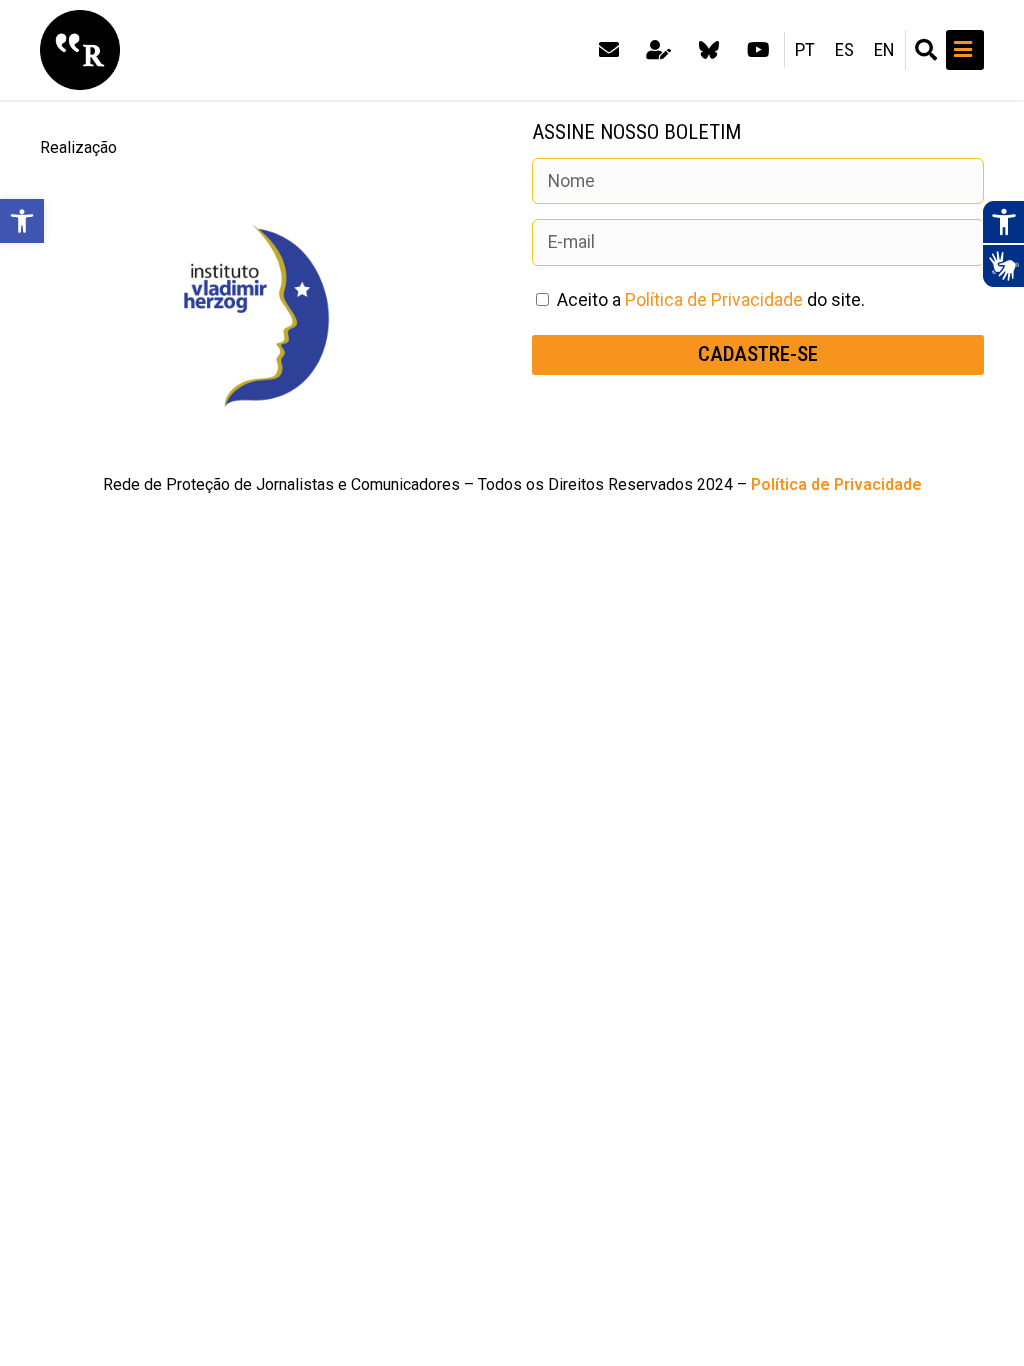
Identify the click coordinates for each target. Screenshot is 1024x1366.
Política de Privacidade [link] (714, 300)
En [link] (884, 50)
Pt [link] (805, 50)
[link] (22, 221)
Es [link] (844, 50)
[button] (926, 50)
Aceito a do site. (711, 300)
